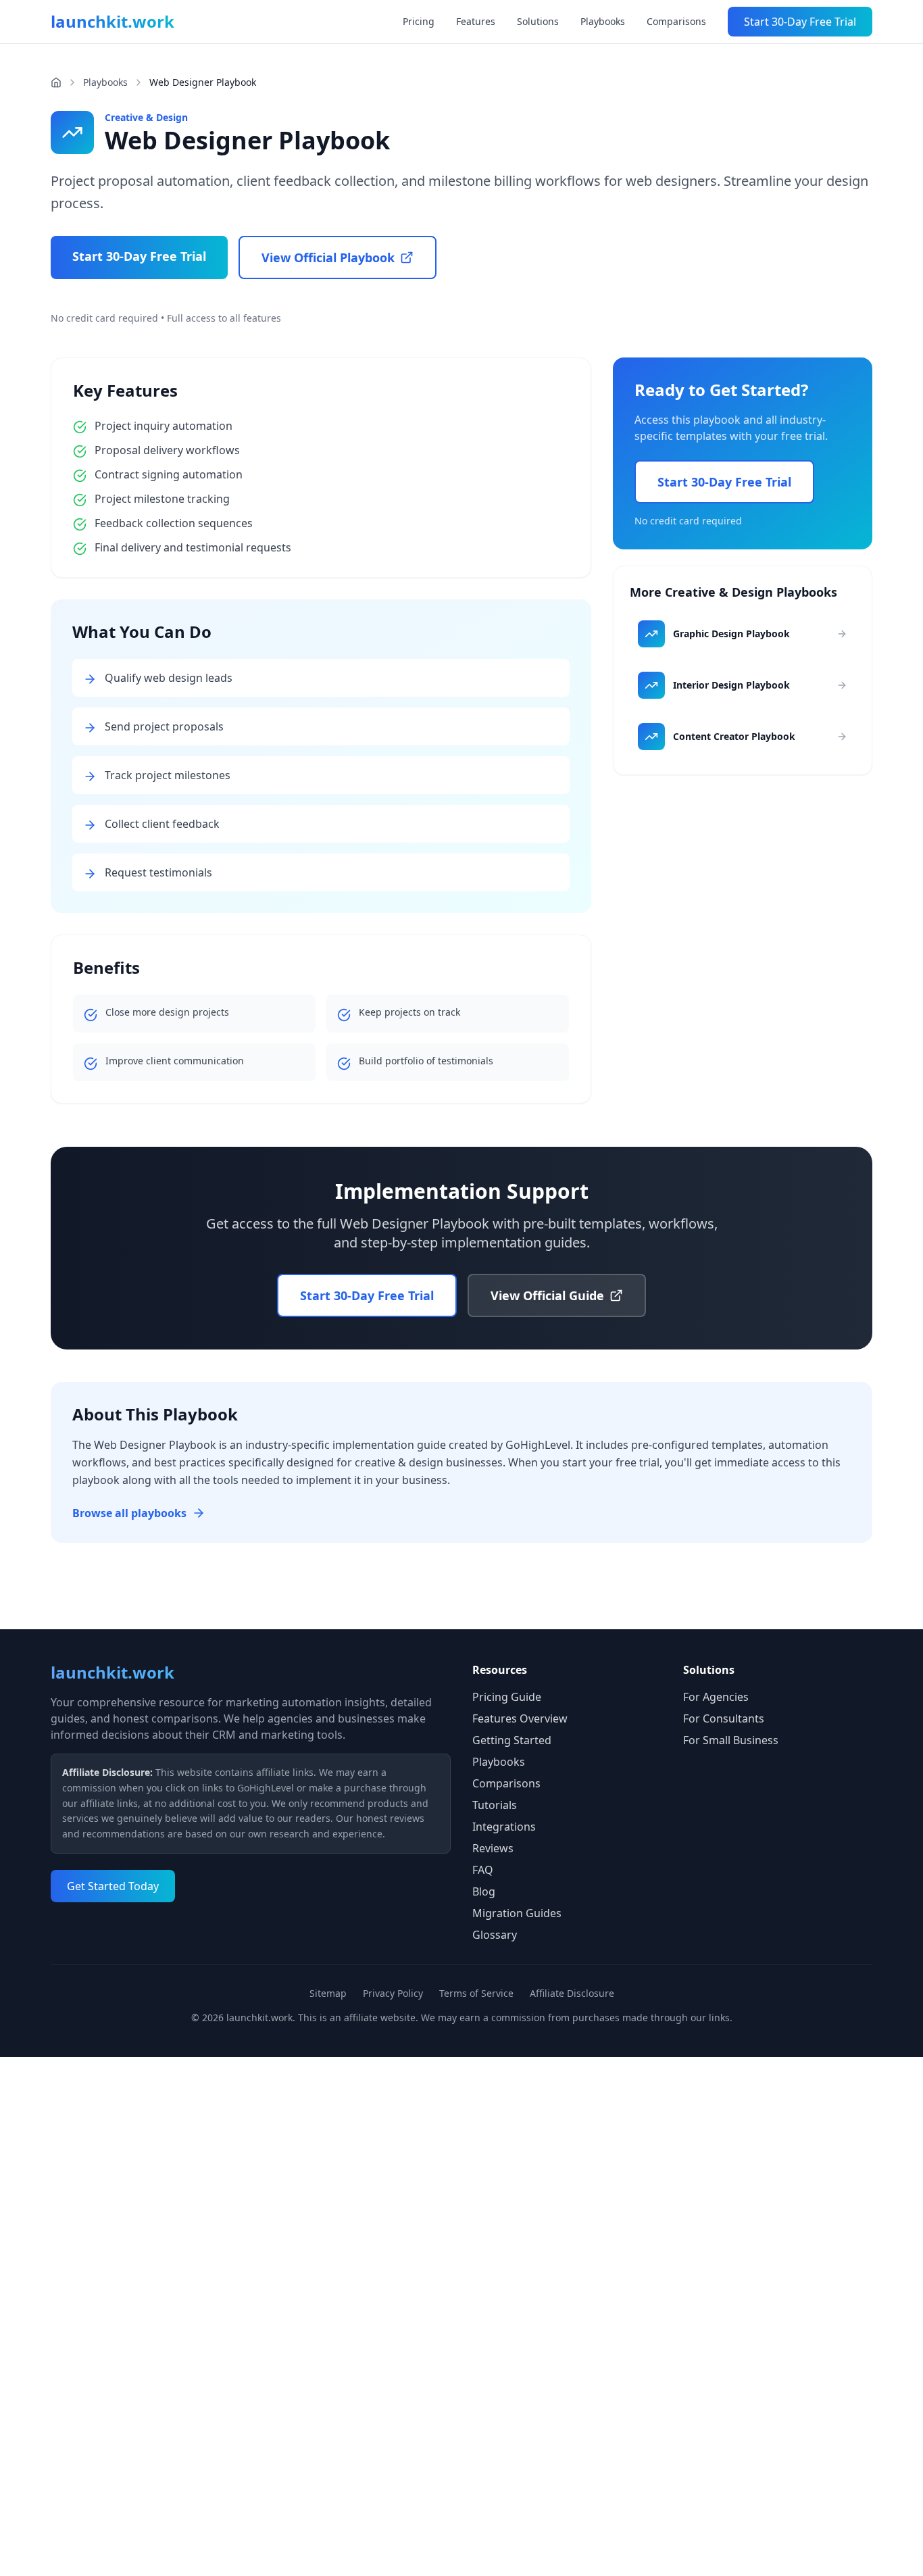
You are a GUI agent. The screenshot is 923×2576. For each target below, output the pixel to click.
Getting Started (512, 1740)
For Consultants (724, 1718)
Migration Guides (517, 1913)
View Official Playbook (328, 257)
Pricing (419, 21)
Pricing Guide (507, 1697)
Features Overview (520, 1718)
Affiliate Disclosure (572, 1993)
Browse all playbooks (129, 1513)
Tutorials (495, 1805)
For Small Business (731, 1740)
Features (476, 21)
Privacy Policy (393, 1993)
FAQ (483, 1870)
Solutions (538, 21)
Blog (484, 1891)
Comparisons (676, 21)
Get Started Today (113, 1886)
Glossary (495, 1935)
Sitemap (328, 1993)
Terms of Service (476, 1993)
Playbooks (603, 21)
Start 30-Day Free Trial (800, 22)
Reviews (493, 1848)
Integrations (504, 1827)
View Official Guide (547, 1295)
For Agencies (716, 1697)
